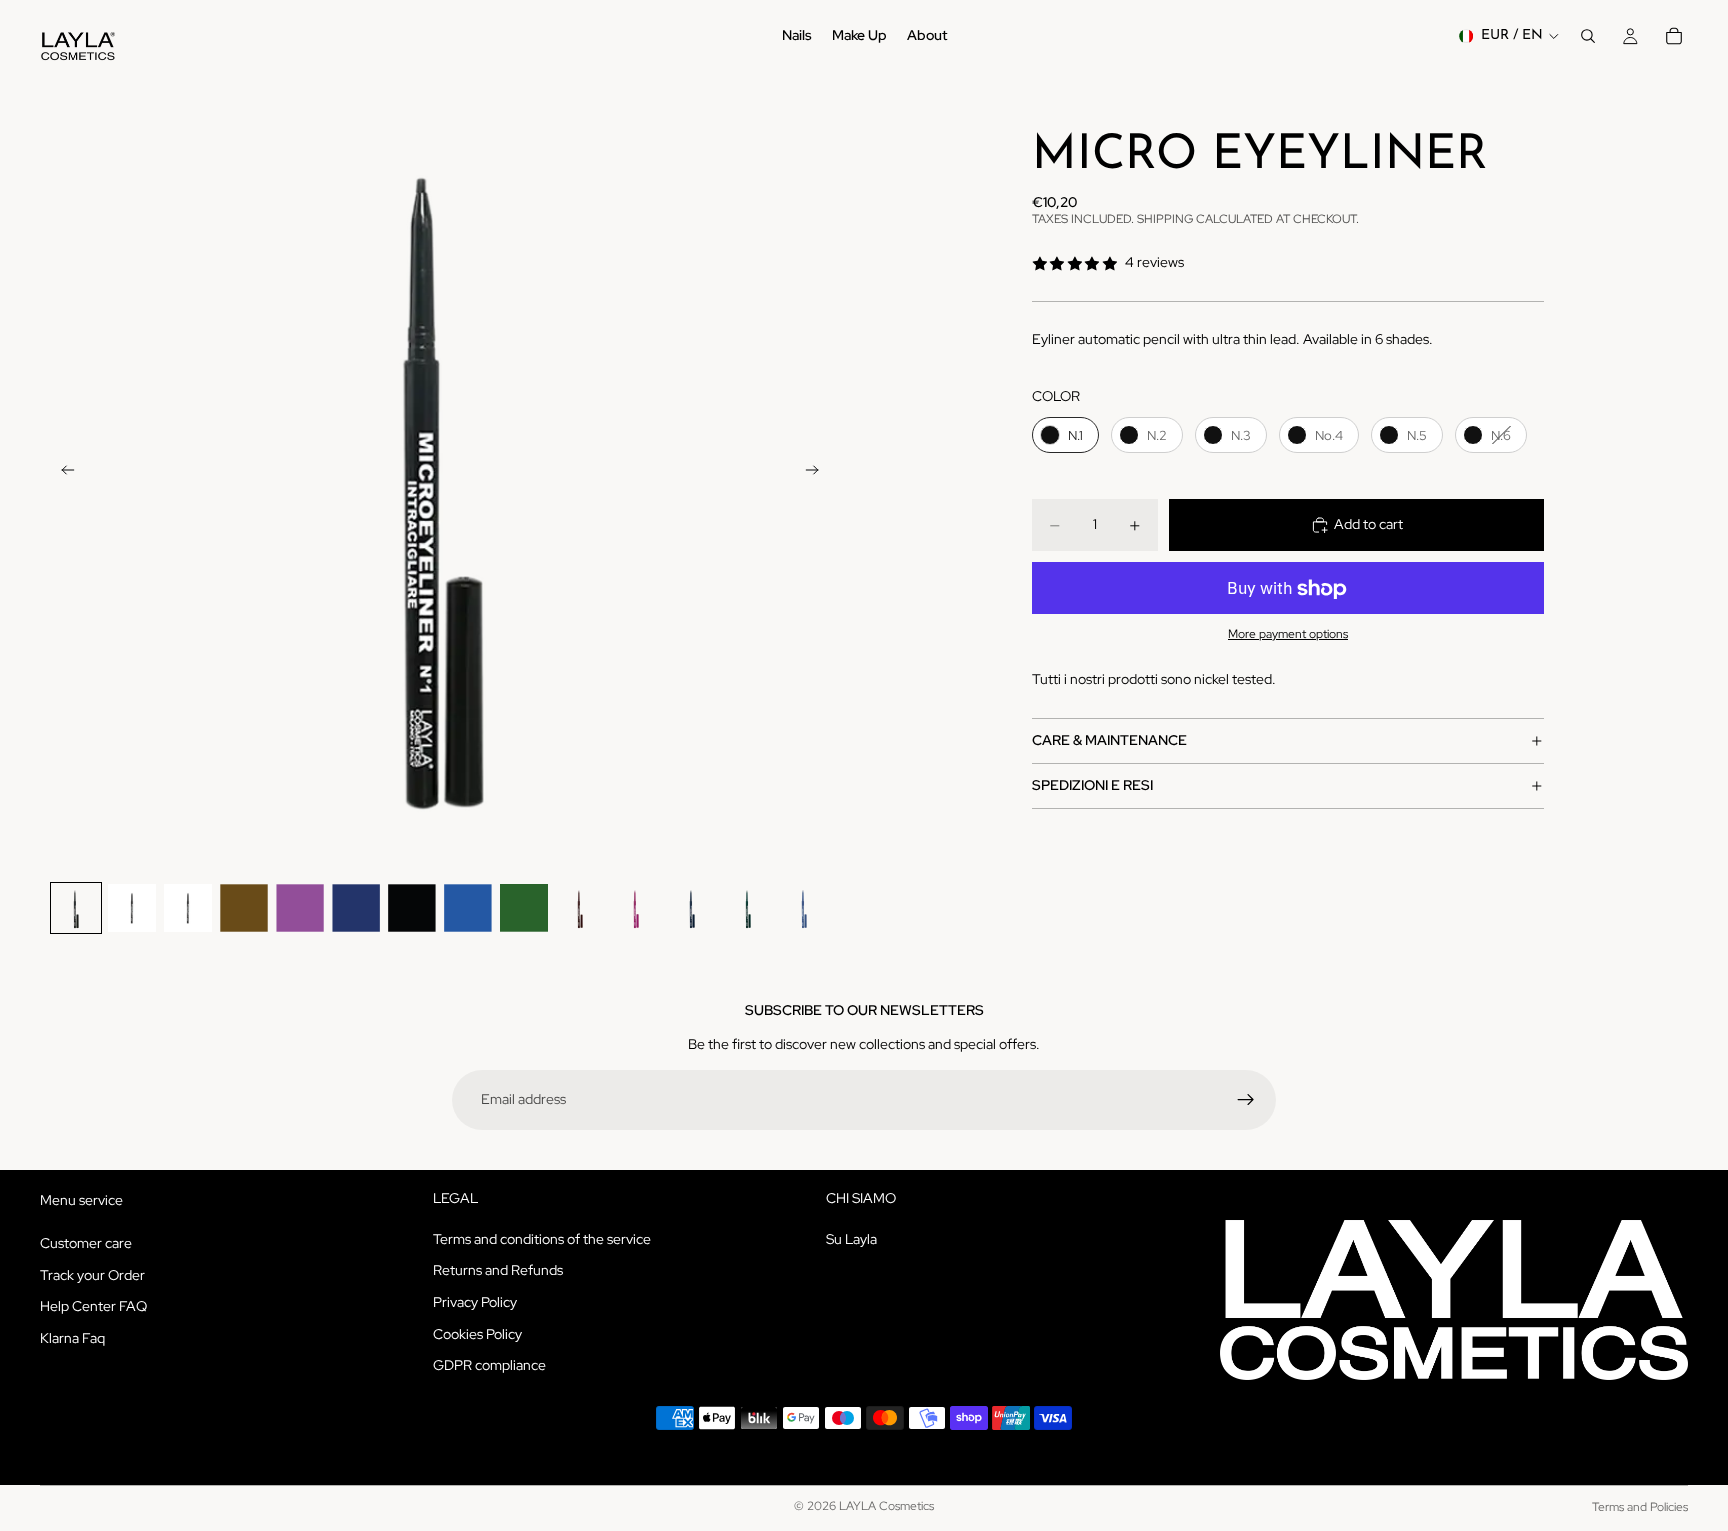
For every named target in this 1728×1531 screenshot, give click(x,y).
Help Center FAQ (93, 1306)
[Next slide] (818, 472)
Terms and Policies (1640, 1507)
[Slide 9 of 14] (524, 908)
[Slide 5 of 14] (300, 908)
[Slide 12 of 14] (692, 908)
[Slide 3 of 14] (188, 908)
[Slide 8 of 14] (468, 908)
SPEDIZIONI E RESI (1092, 785)
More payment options (1288, 634)
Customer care (86, 1243)
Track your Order (92, 1275)
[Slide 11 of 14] (636, 908)
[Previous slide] (62, 472)
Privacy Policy (475, 1302)
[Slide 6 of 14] (356, 908)
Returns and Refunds (498, 1271)
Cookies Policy (477, 1334)
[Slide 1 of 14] (76, 908)
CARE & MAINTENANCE (1109, 740)
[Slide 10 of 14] (580, 908)
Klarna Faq (72, 1338)
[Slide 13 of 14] (748, 908)
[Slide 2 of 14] (132, 908)
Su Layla (851, 1239)
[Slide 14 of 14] (804, 908)
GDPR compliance (489, 1365)
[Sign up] (1246, 1100)
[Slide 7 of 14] (412, 908)
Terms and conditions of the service (542, 1239)
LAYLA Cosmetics (886, 1506)
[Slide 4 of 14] (244, 908)
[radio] (1065, 435)
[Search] (1588, 36)
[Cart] (1674, 36)
